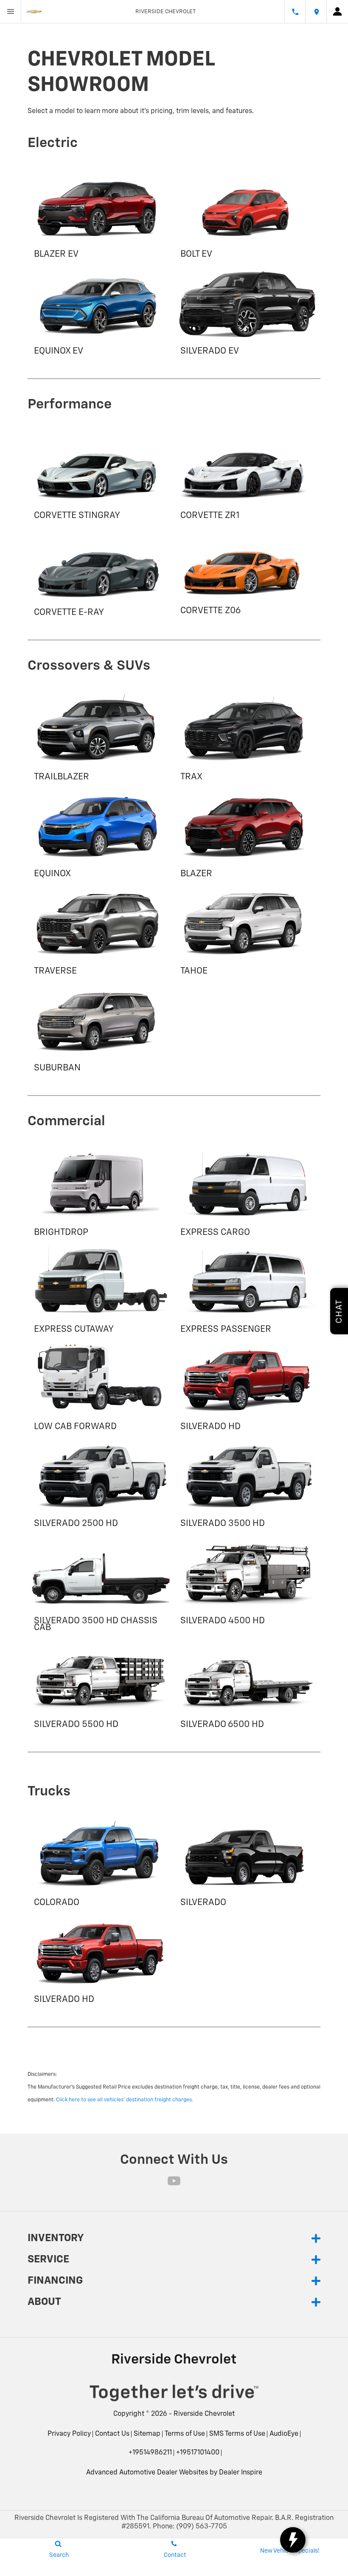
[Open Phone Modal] (295, 11)
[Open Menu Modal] (11, 11)
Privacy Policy (69, 2434)
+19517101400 (198, 2453)
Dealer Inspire (241, 2473)
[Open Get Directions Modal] (316, 11)
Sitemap (147, 2434)
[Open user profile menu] (337, 11)
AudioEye (284, 2434)
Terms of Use (185, 2434)
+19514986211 (150, 2453)
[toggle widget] (293, 2540)
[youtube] (174, 2181)
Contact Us (112, 2434)
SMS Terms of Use (237, 2434)
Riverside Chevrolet (204, 2414)
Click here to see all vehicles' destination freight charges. (125, 2100)
